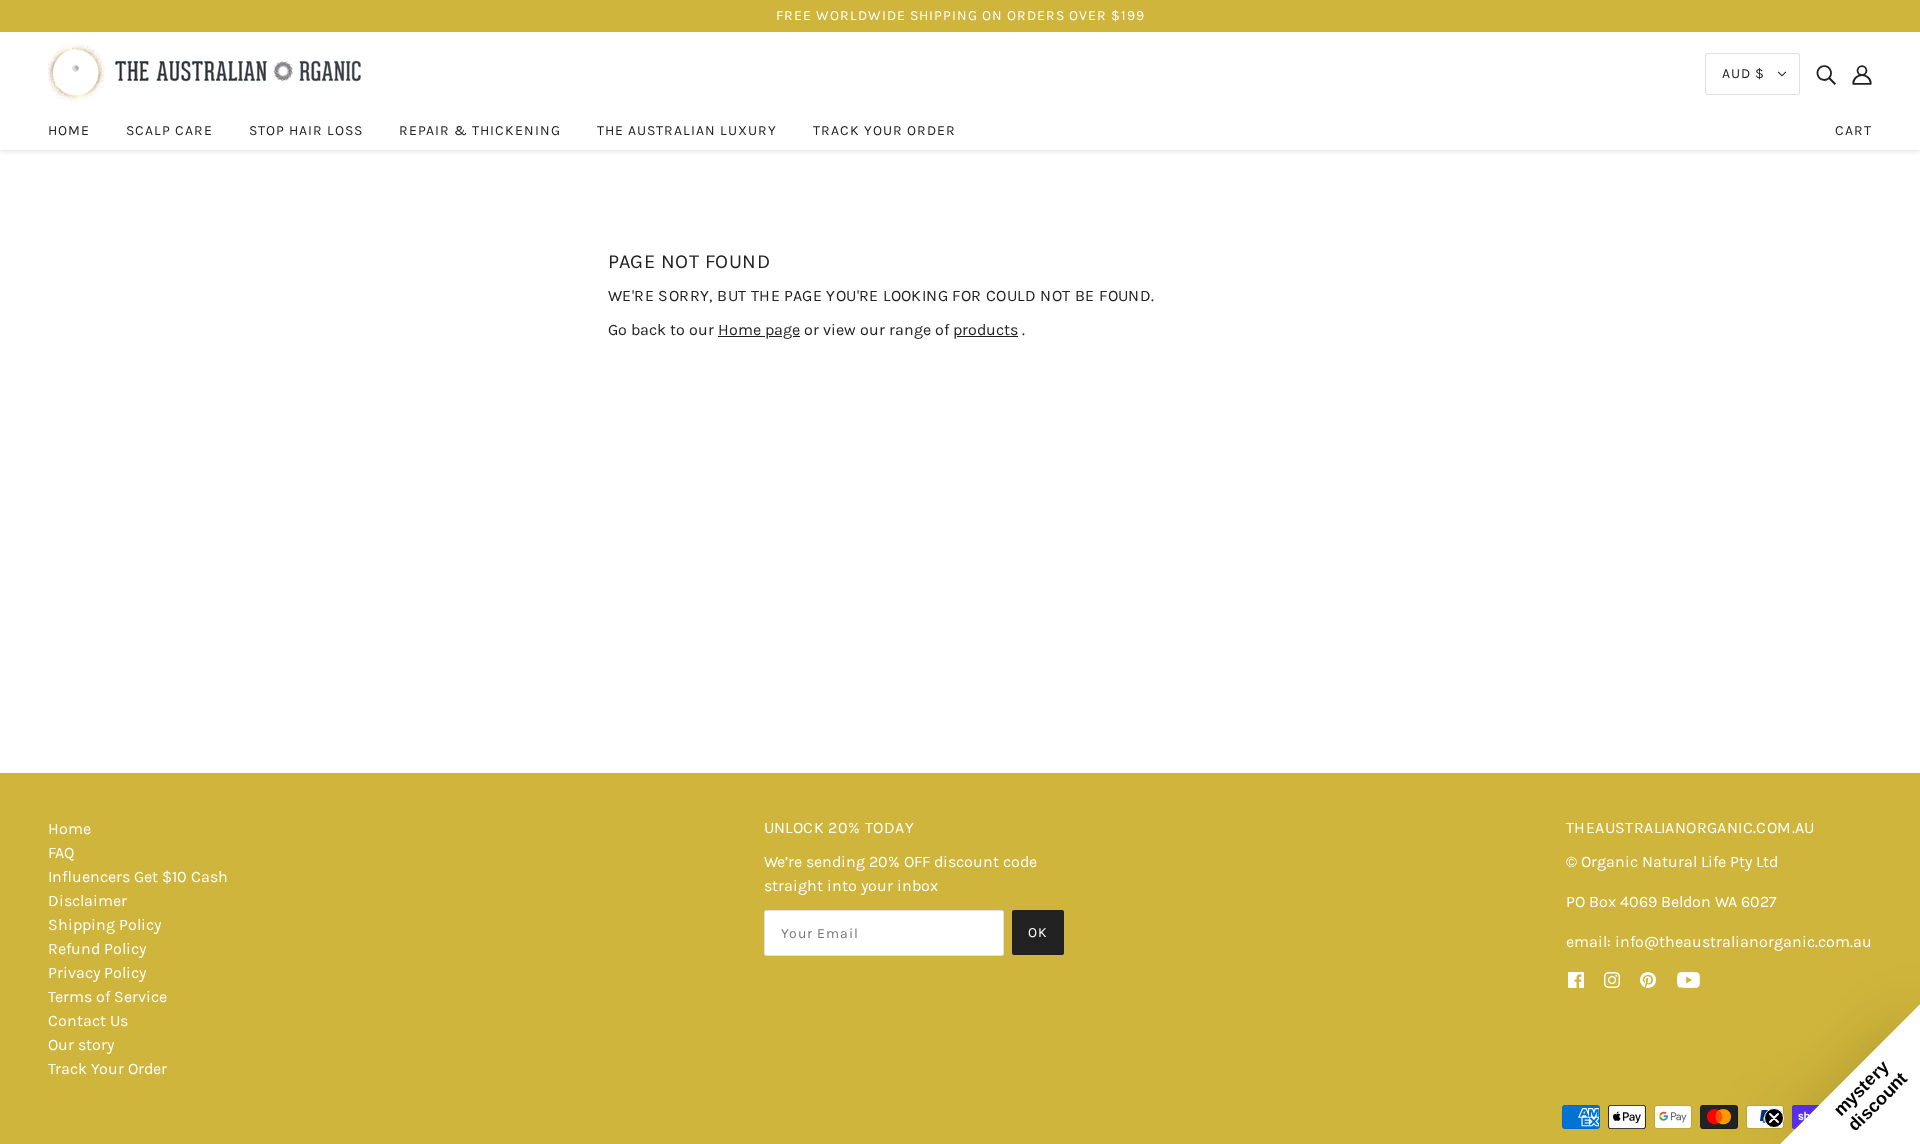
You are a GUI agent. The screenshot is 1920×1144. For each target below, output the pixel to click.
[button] (1850, 1074)
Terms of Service (107, 996)
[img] (1826, 74)
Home (69, 828)
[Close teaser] (1774, 1118)
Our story (81, 1044)
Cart (1853, 130)
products (985, 329)
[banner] (207, 72)
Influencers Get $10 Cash (138, 876)
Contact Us (88, 1020)
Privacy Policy (97, 972)
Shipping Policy (104, 924)
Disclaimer (87, 900)
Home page (759, 329)
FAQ (61, 852)
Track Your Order (107, 1068)
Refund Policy (97, 948)
